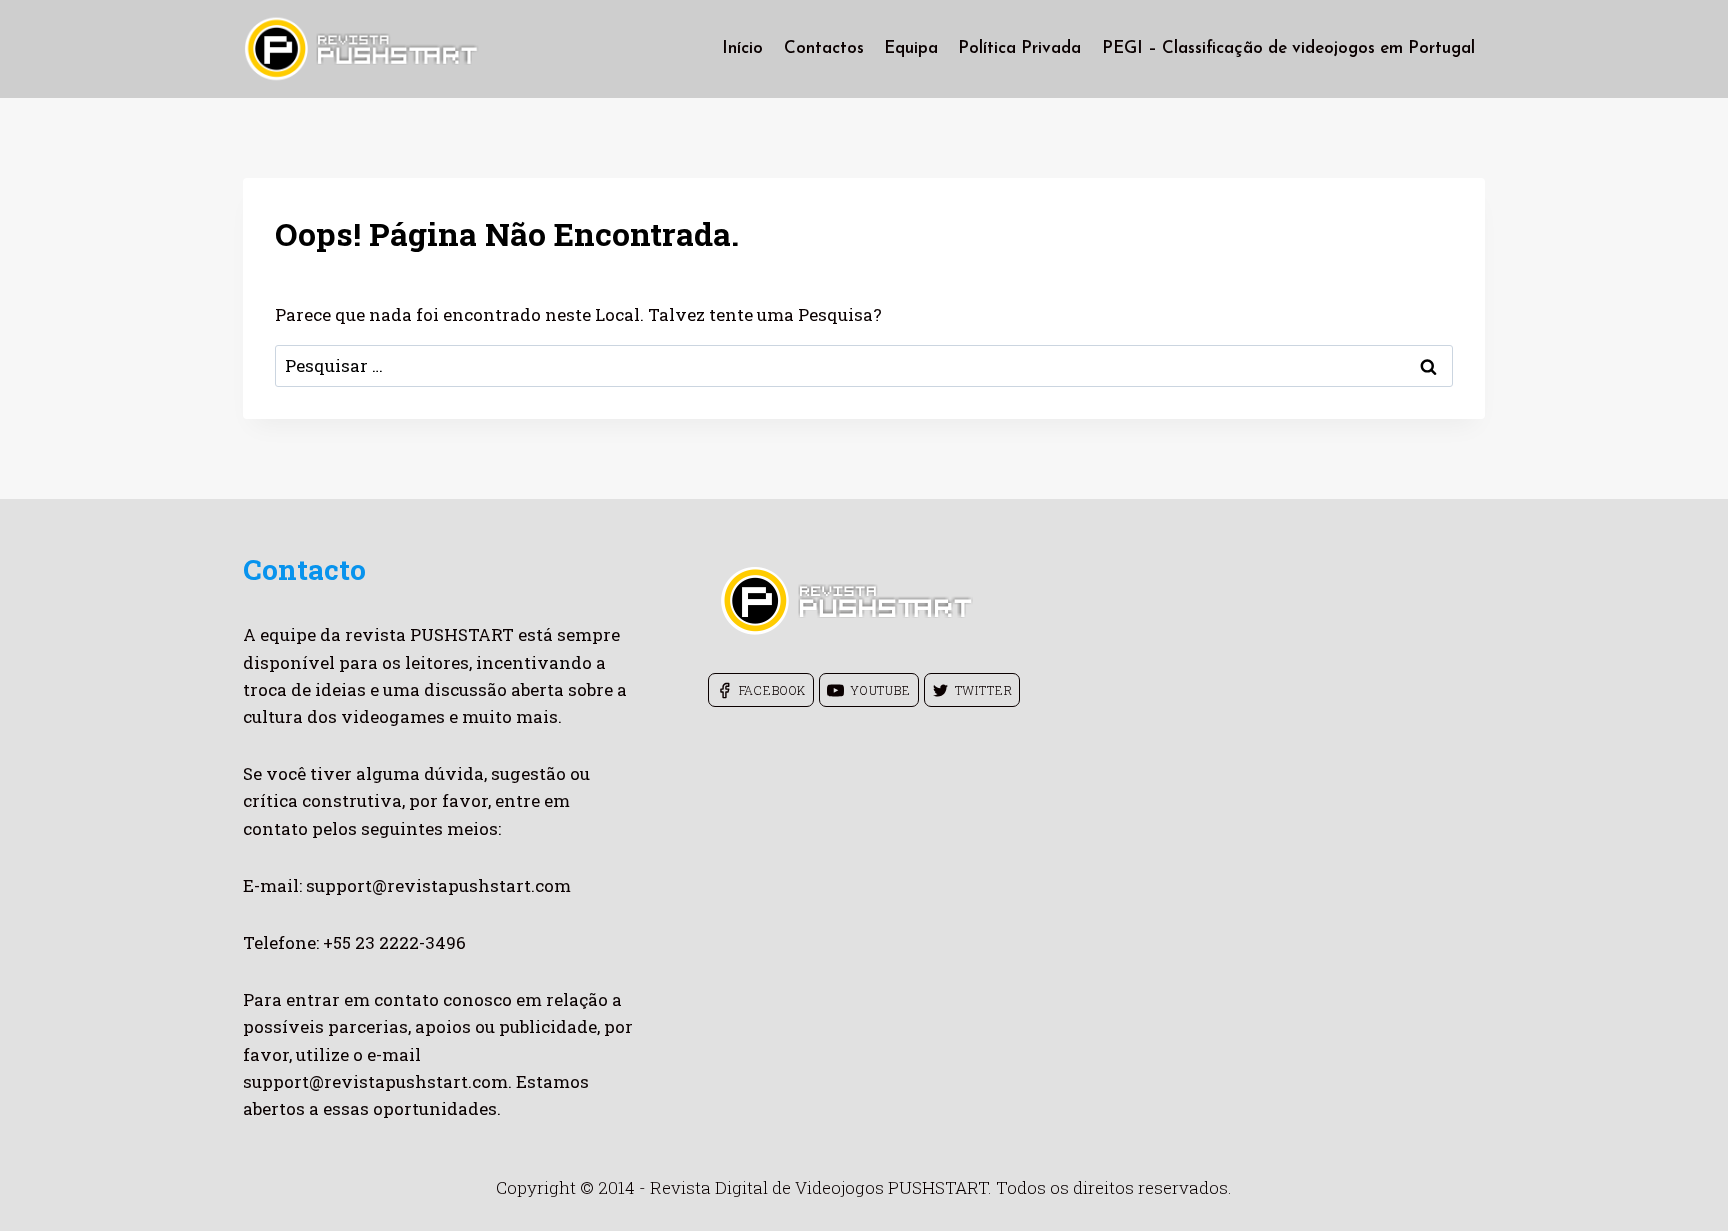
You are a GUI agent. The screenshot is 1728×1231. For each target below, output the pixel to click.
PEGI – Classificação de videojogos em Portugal (1288, 48)
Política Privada (1019, 48)
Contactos (824, 48)
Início (742, 48)
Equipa (911, 48)
